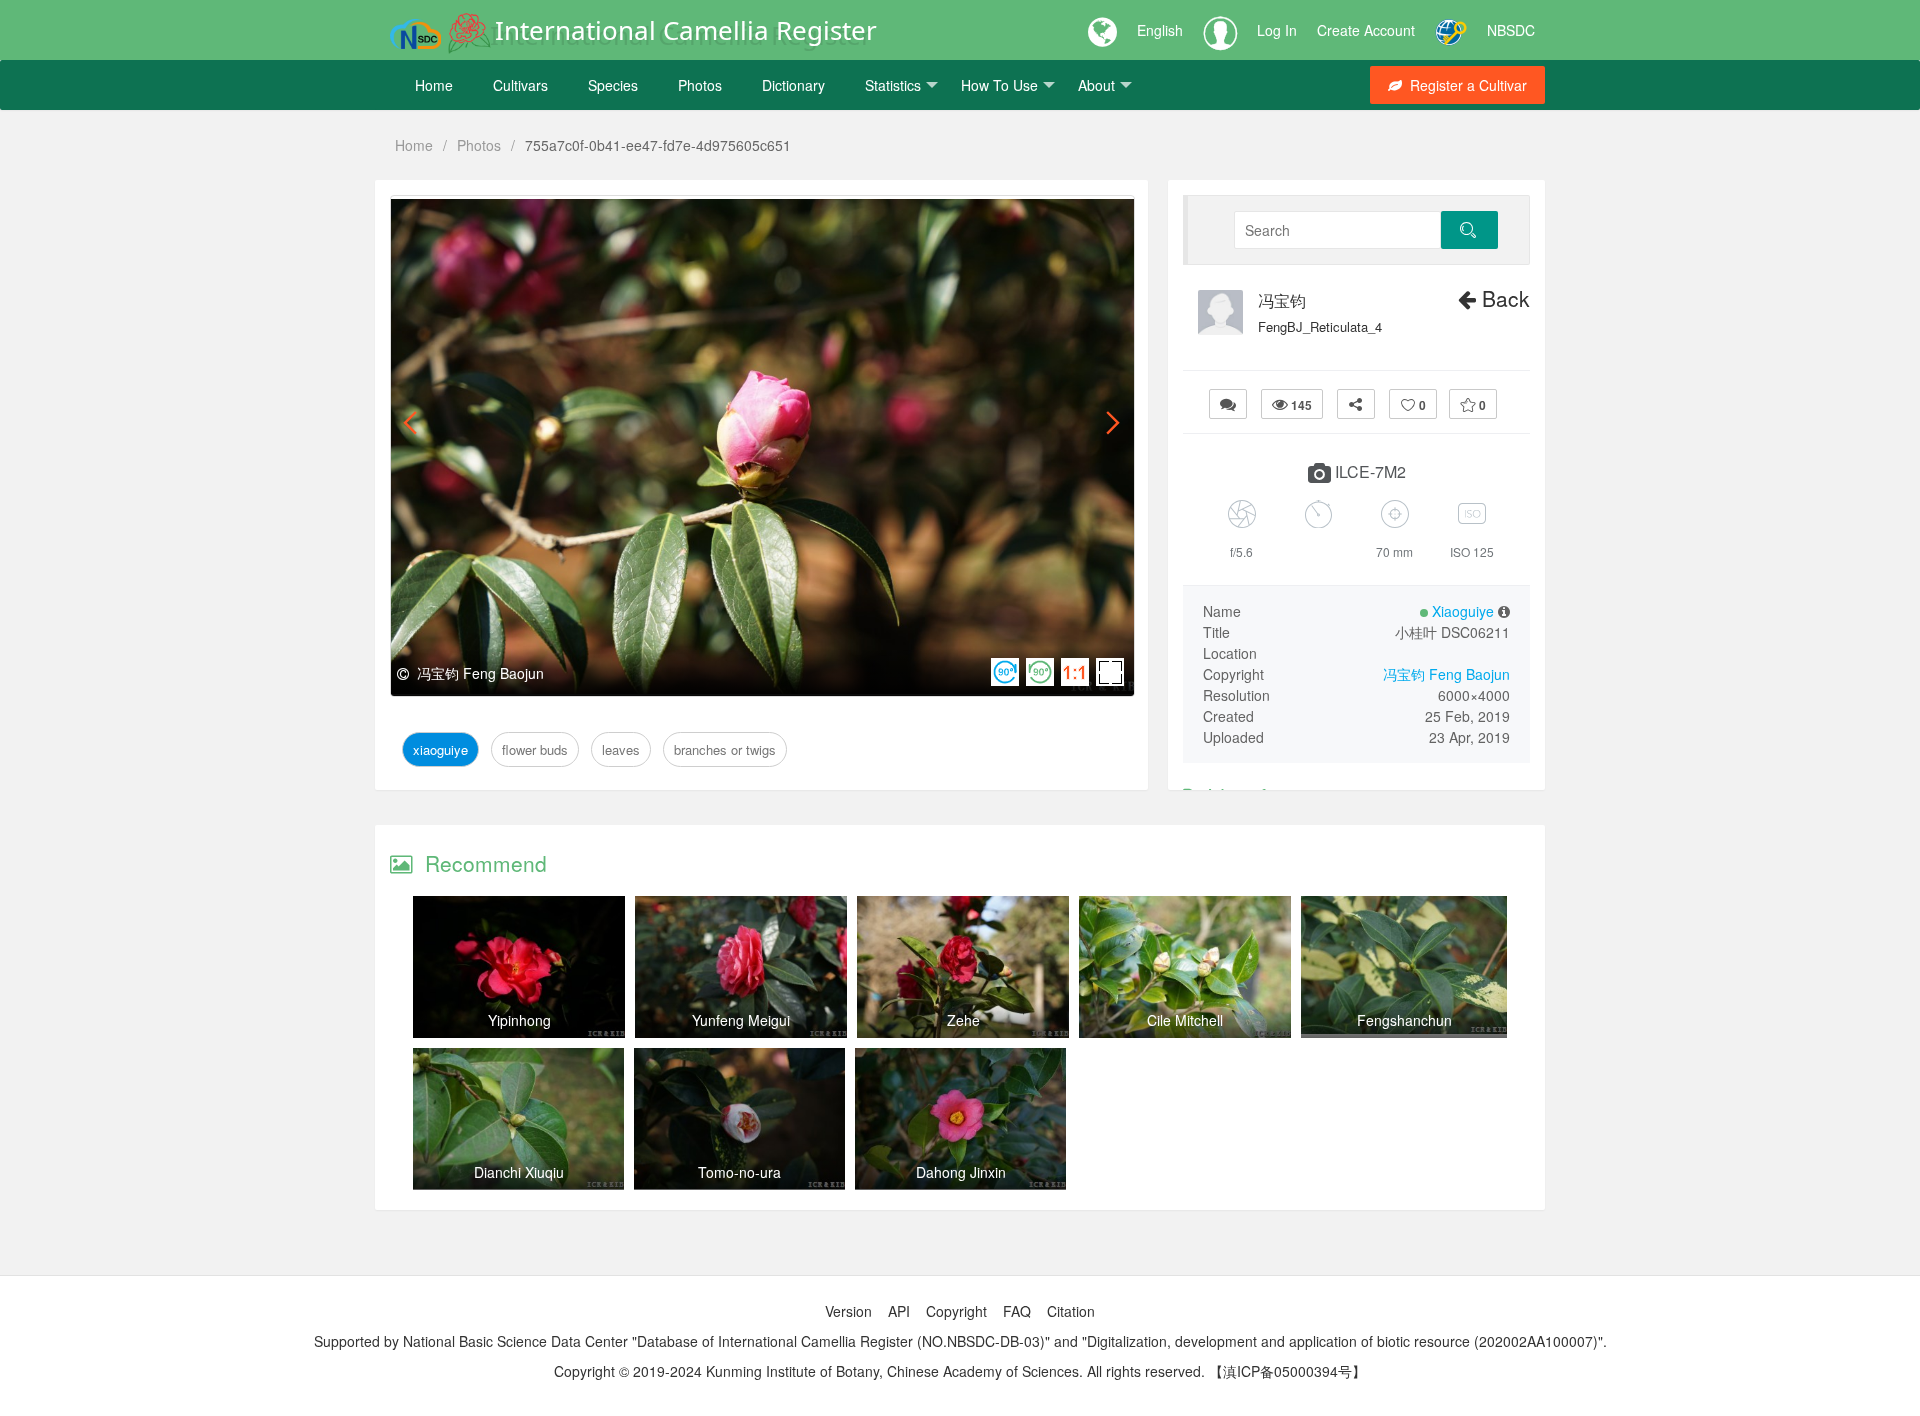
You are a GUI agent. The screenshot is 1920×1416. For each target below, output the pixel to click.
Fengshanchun (1404, 1020)
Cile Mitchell (1185, 1020)
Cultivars (520, 85)
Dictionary (793, 85)
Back (1503, 298)
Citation (1071, 1311)
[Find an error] (1228, 404)
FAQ (1017, 1311)
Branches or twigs (710, 218)
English (1160, 30)
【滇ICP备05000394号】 (1287, 1371)
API (899, 1311)
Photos (700, 85)
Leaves (609, 218)
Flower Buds (530, 218)
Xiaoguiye (441, 218)
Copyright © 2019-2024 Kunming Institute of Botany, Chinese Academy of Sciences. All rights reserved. (879, 1371)
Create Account (1366, 30)
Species (613, 85)
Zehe (963, 1020)
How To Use (999, 85)
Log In (1277, 30)
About (1096, 85)
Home (434, 85)
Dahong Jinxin (961, 1172)
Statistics (893, 85)
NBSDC (1511, 30)
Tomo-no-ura (739, 1172)
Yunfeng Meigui (741, 1020)
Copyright (956, 1311)
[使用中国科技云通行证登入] (1451, 30)
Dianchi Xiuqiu (519, 1172)
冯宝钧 (1282, 301)
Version (848, 1311)
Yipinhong (519, 1020)
